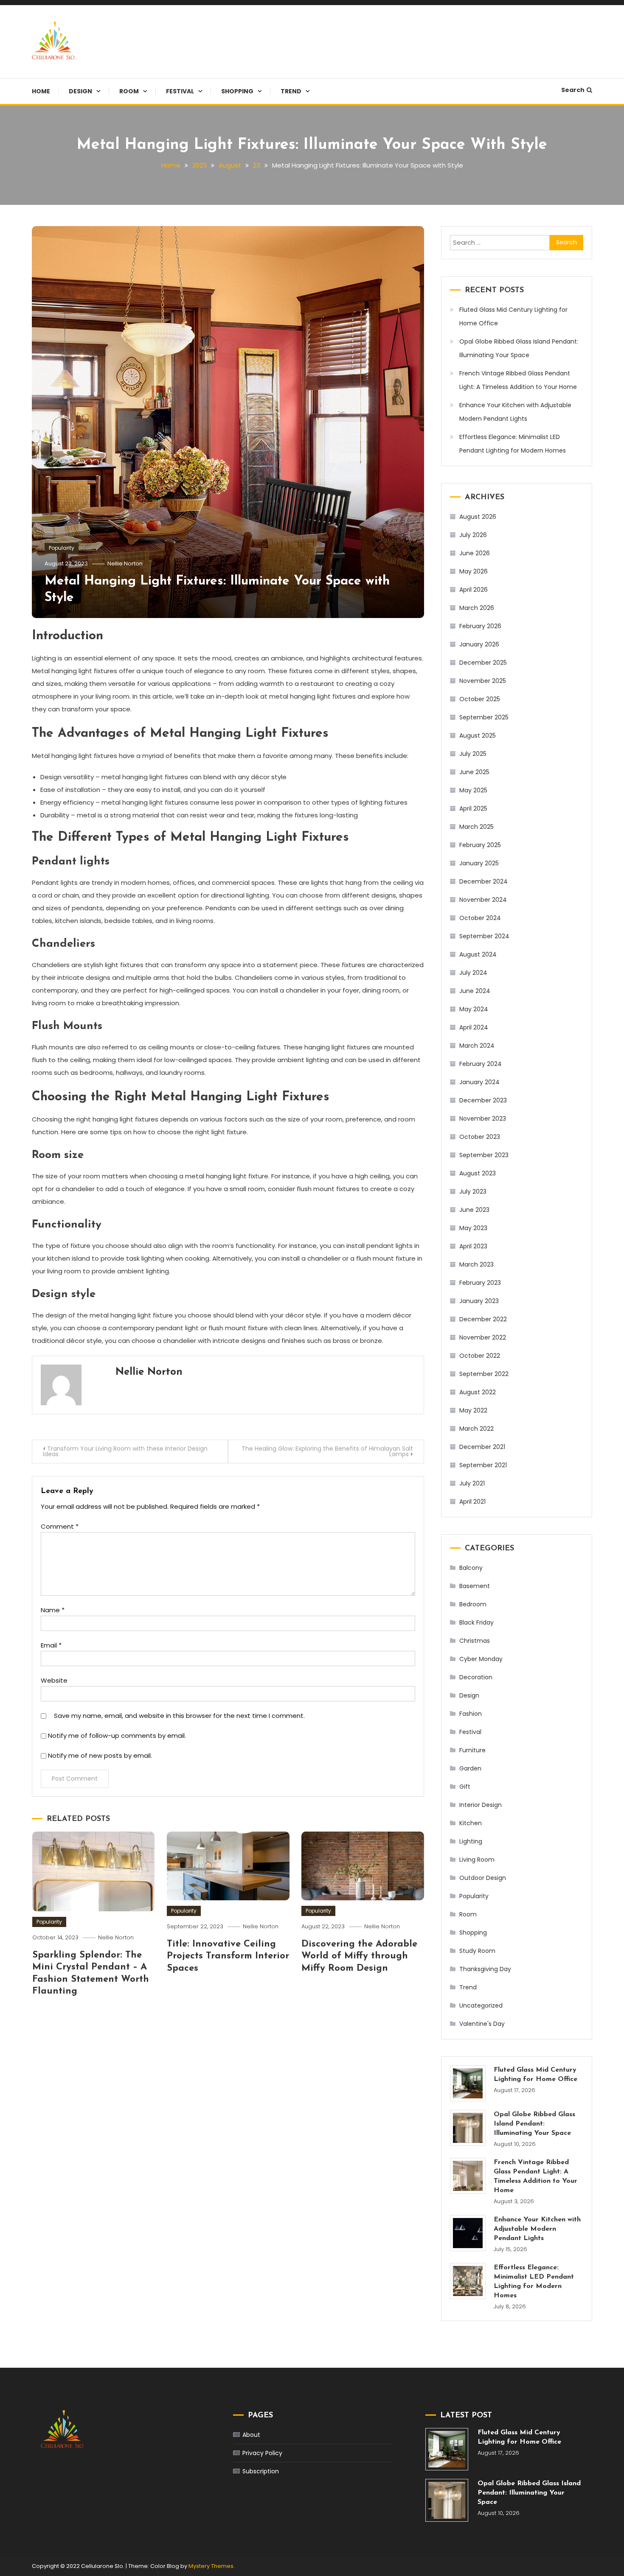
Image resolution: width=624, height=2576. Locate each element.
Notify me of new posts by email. (100, 1755)
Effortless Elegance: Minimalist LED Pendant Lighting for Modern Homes (513, 444)
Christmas (475, 1641)
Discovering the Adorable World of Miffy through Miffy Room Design (359, 1956)
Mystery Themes (211, 2566)
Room (129, 91)
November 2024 (483, 900)
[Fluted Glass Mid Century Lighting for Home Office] (468, 2083)
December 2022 (483, 1319)
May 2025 (473, 790)
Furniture (472, 1750)
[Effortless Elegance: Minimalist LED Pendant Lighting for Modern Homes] (468, 2281)
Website (54, 1680)
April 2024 (474, 1027)
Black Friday (476, 1622)
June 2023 (474, 1210)
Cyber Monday (481, 1659)
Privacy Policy (262, 2453)
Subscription (261, 2471)
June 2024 (475, 991)
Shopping (237, 91)
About (251, 2435)
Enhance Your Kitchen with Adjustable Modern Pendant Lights (515, 412)
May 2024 (474, 1009)
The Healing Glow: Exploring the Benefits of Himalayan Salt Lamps (327, 1451)
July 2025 (473, 754)
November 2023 (483, 1119)
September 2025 (484, 717)
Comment (60, 1526)
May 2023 (473, 1228)
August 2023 (478, 1173)
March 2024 (477, 1046)
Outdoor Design (483, 1878)
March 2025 (476, 827)
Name (53, 1610)
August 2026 (478, 517)
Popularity (62, 548)
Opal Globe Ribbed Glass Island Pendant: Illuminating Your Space (519, 348)
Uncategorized (481, 2005)
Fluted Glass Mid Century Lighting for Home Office (513, 316)
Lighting (471, 1841)
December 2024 (483, 881)
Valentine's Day (482, 2024)
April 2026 (474, 590)
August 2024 (478, 954)
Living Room (477, 1860)
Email (51, 1645)
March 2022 (476, 1429)
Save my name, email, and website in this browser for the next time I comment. (179, 1716)
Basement (475, 1586)
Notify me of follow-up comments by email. (117, 1736)
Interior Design (481, 1805)
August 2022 (478, 1392)
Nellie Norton (125, 564)
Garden (470, 1768)
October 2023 (480, 1137)
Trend (291, 91)
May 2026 (474, 571)
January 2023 (479, 1301)
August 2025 (478, 736)
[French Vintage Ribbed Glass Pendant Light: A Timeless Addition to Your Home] (468, 2176)
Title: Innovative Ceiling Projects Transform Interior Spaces (228, 1956)
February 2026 (480, 626)
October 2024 (480, 918)
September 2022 (484, 1374)
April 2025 (473, 808)
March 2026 (477, 608)
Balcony (471, 1568)
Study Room (477, 1951)
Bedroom (473, 1604)
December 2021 (482, 1447)
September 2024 (484, 936)
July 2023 (473, 1192)
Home (41, 91)
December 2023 (483, 1100)
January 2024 (479, 1082)
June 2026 (475, 553)
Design (80, 91)
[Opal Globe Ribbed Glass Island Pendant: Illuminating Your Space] (468, 2128)
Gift (465, 1787)
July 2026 (473, 535)
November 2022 (483, 1337)
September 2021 (483, 1465)
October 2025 (480, 699)
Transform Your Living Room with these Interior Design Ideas (125, 1451)
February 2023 (480, 1283)
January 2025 (479, 863)
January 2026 (479, 644)
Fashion (471, 1714)
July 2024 (473, 973)
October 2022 (480, 1356)
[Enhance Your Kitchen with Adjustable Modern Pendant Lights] (468, 2233)
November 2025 (483, 681)
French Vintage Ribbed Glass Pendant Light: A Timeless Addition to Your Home (518, 380)
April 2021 (472, 1502)
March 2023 (476, 1264)
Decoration (476, 1677)
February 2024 (481, 1064)
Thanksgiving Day (485, 1969)
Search (573, 90)
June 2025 (474, 772)
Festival (180, 91)
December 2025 (483, 663)
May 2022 (473, 1410)
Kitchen (471, 1823)
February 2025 (480, 845)
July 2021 (472, 1483)
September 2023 (484, 1155)
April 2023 (473, 1246)
